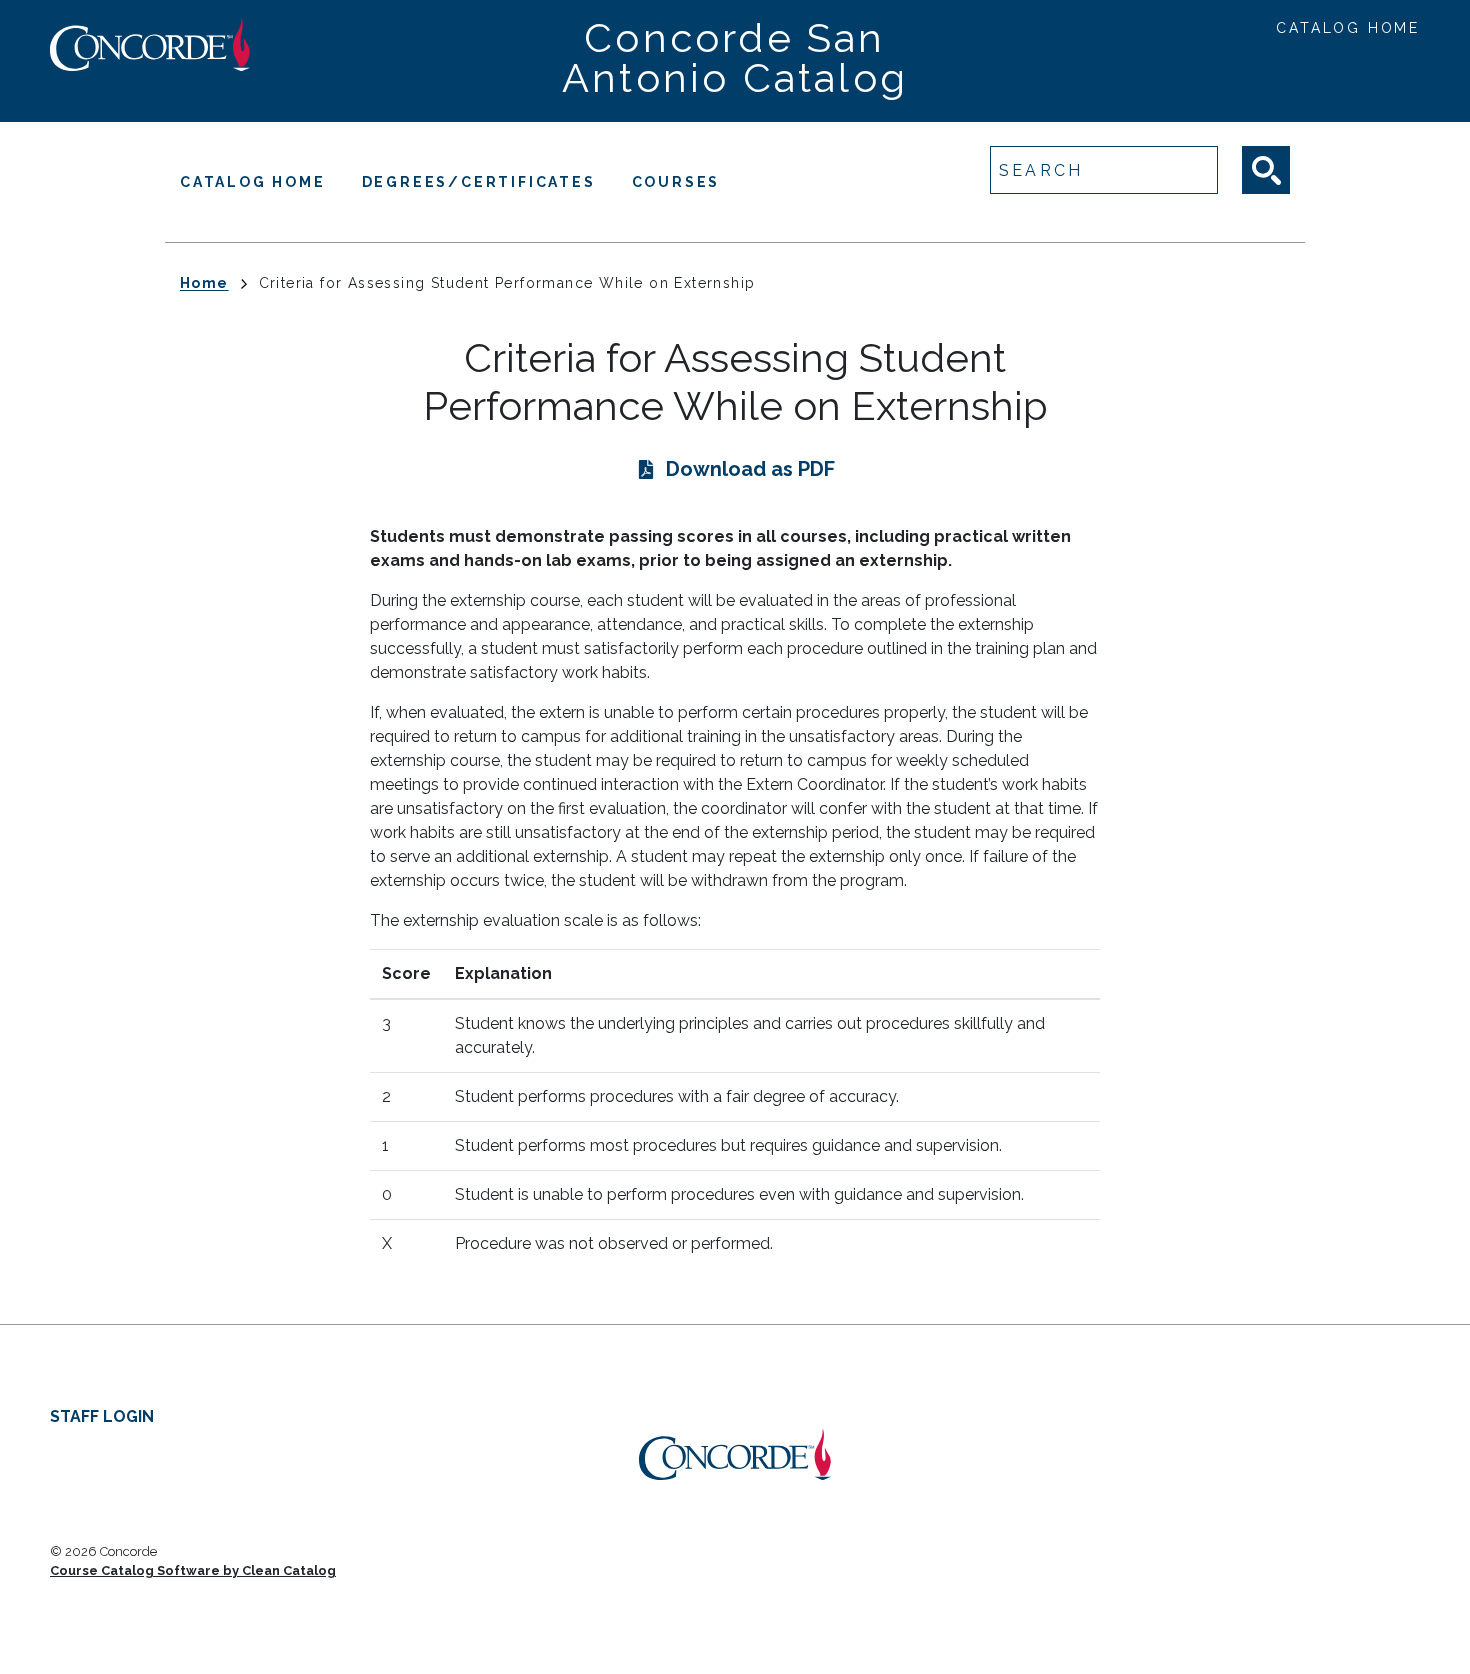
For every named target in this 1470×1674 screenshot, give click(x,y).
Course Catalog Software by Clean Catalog (193, 1570)
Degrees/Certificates (479, 182)
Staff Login (102, 1416)
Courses (676, 182)
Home (204, 283)
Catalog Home (1348, 28)
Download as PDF (750, 469)
